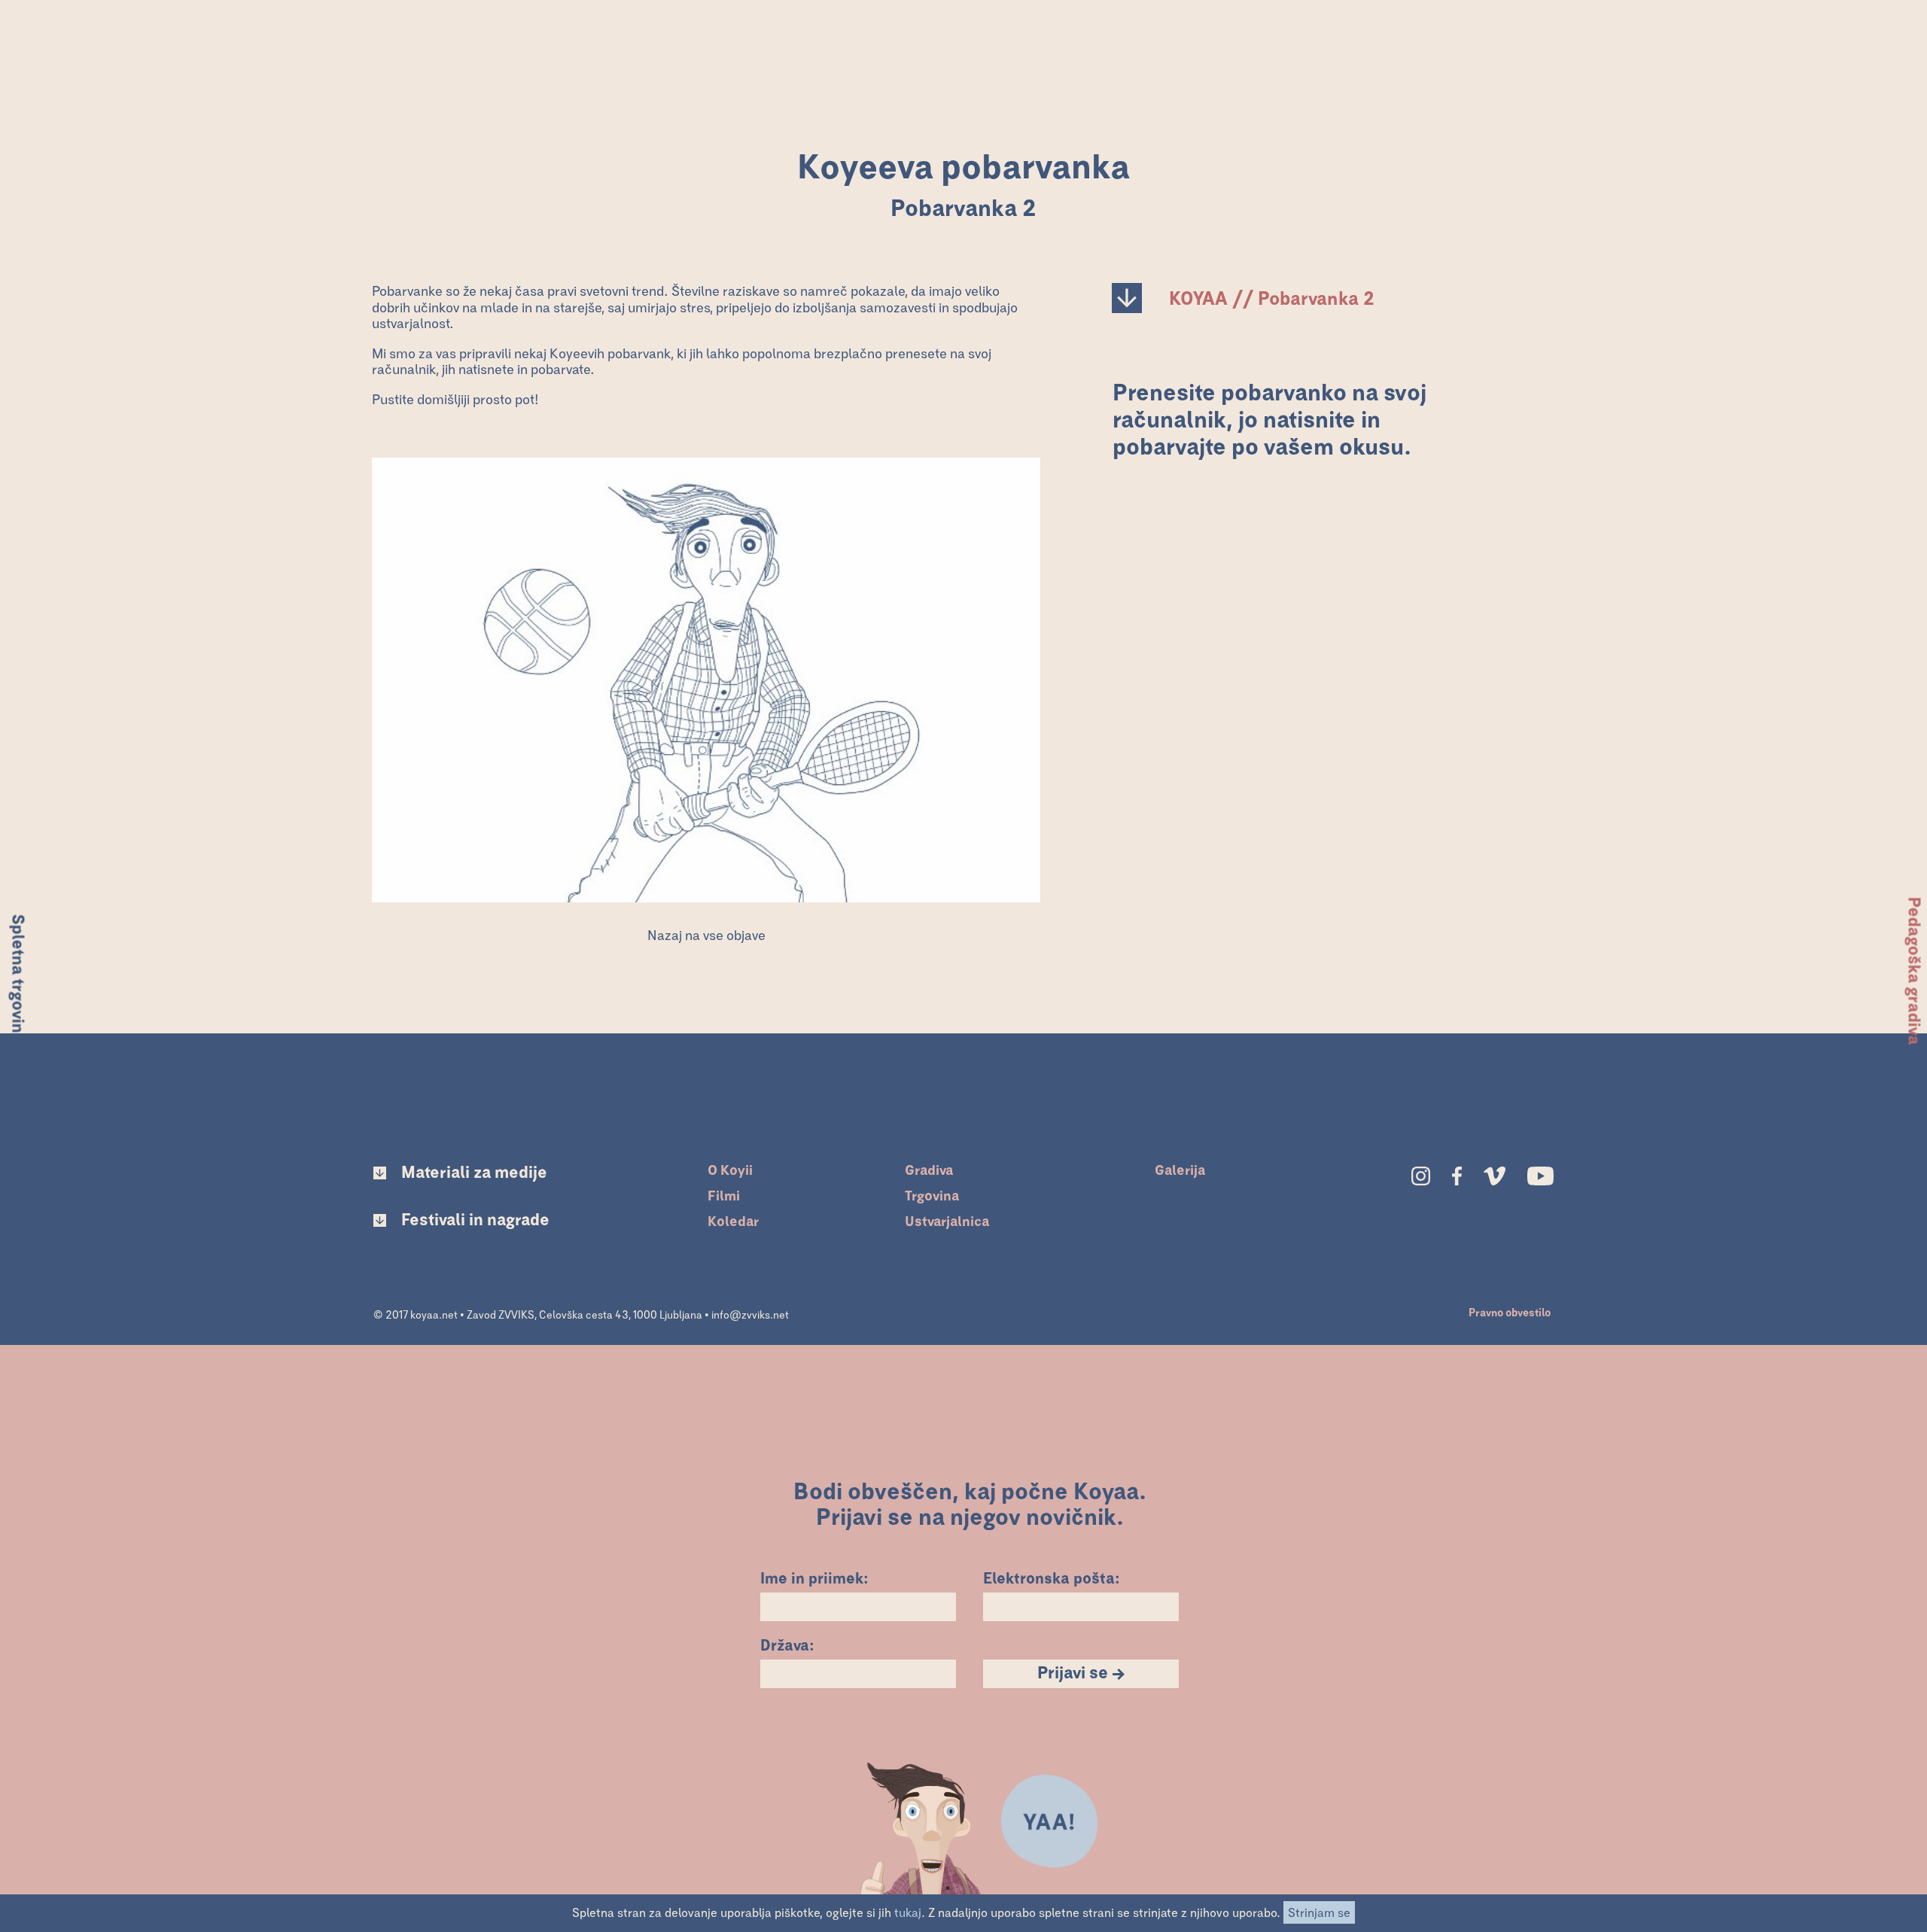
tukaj (908, 1913)
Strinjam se (1319, 1913)
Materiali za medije (474, 1173)
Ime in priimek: (814, 1577)
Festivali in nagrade (475, 1221)
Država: (787, 1644)
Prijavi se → (1081, 1674)
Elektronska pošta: (1052, 1577)
